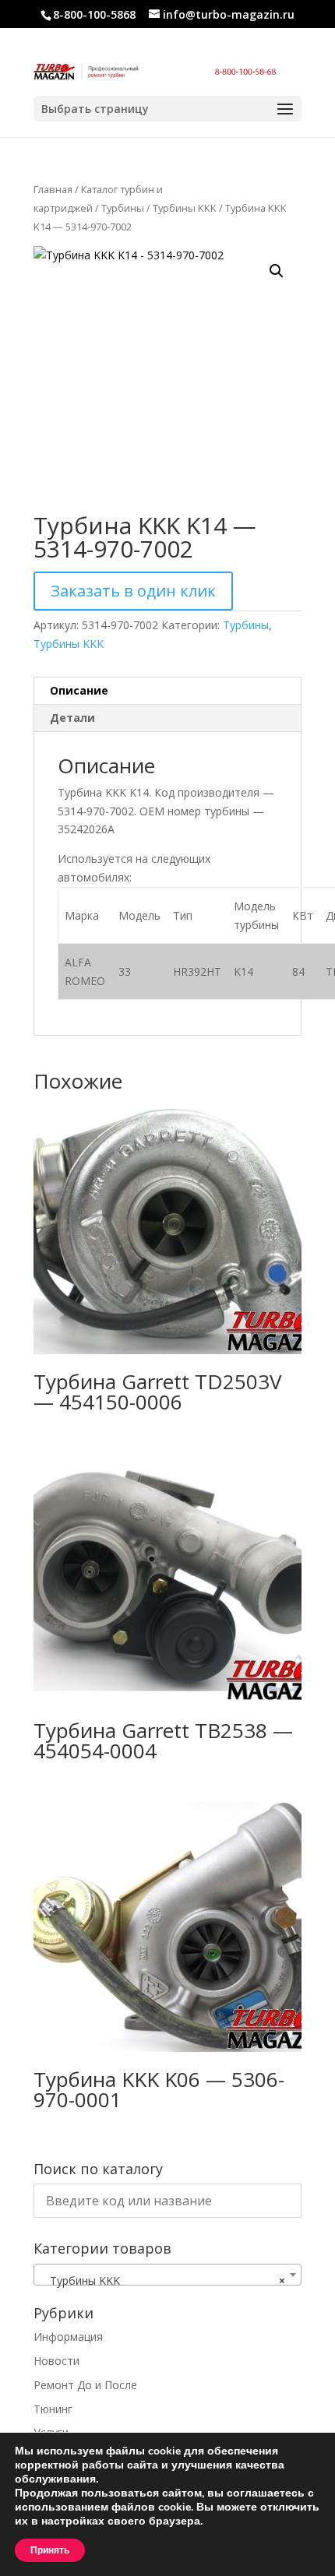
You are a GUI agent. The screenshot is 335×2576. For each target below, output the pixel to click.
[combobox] (167, 2275)
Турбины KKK (185, 208)
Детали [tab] (72, 718)
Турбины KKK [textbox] (163, 2280)
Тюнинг (53, 2409)
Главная (53, 189)
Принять (50, 2550)
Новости (56, 2361)
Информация (68, 2337)
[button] (277, 271)
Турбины (123, 208)
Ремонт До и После (85, 2385)
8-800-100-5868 (94, 14)
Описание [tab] (79, 690)
